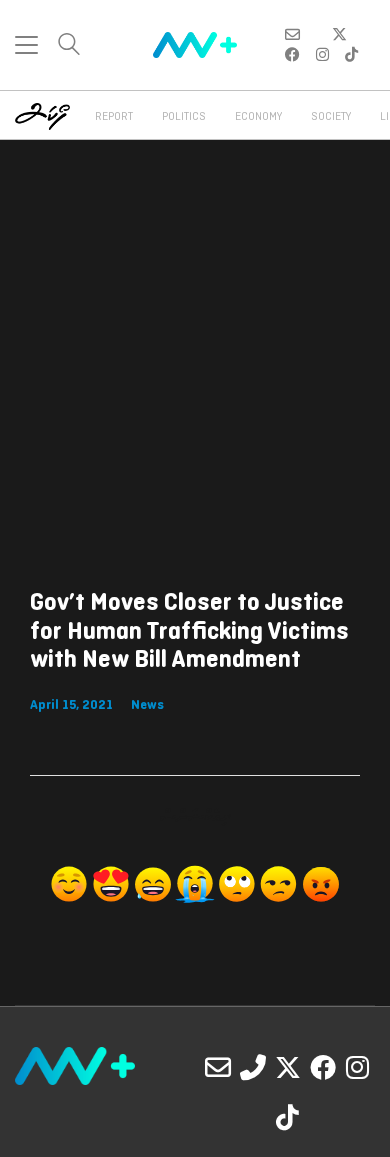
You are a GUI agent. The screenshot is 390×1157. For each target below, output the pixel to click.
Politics (184, 117)
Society (331, 117)
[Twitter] (288, 1067)
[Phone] (253, 1067)
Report (114, 117)
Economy (258, 117)
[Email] (218, 1067)
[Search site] (69, 46)
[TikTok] (288, 1117)
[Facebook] (323, 1067)
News (147, 705)
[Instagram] (358, 1067)
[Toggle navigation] (26, 45)
